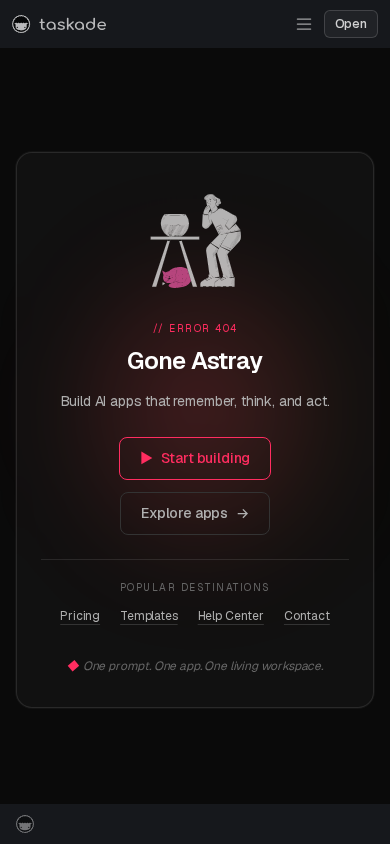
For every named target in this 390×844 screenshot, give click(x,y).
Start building (195, 458)
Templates (149, 616)
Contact (307, 616)
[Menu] (304, 24)
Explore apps (195, 513)
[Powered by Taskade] (25, 824)
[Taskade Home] (59, 24)
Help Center (231, 616)
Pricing (80, 616)
